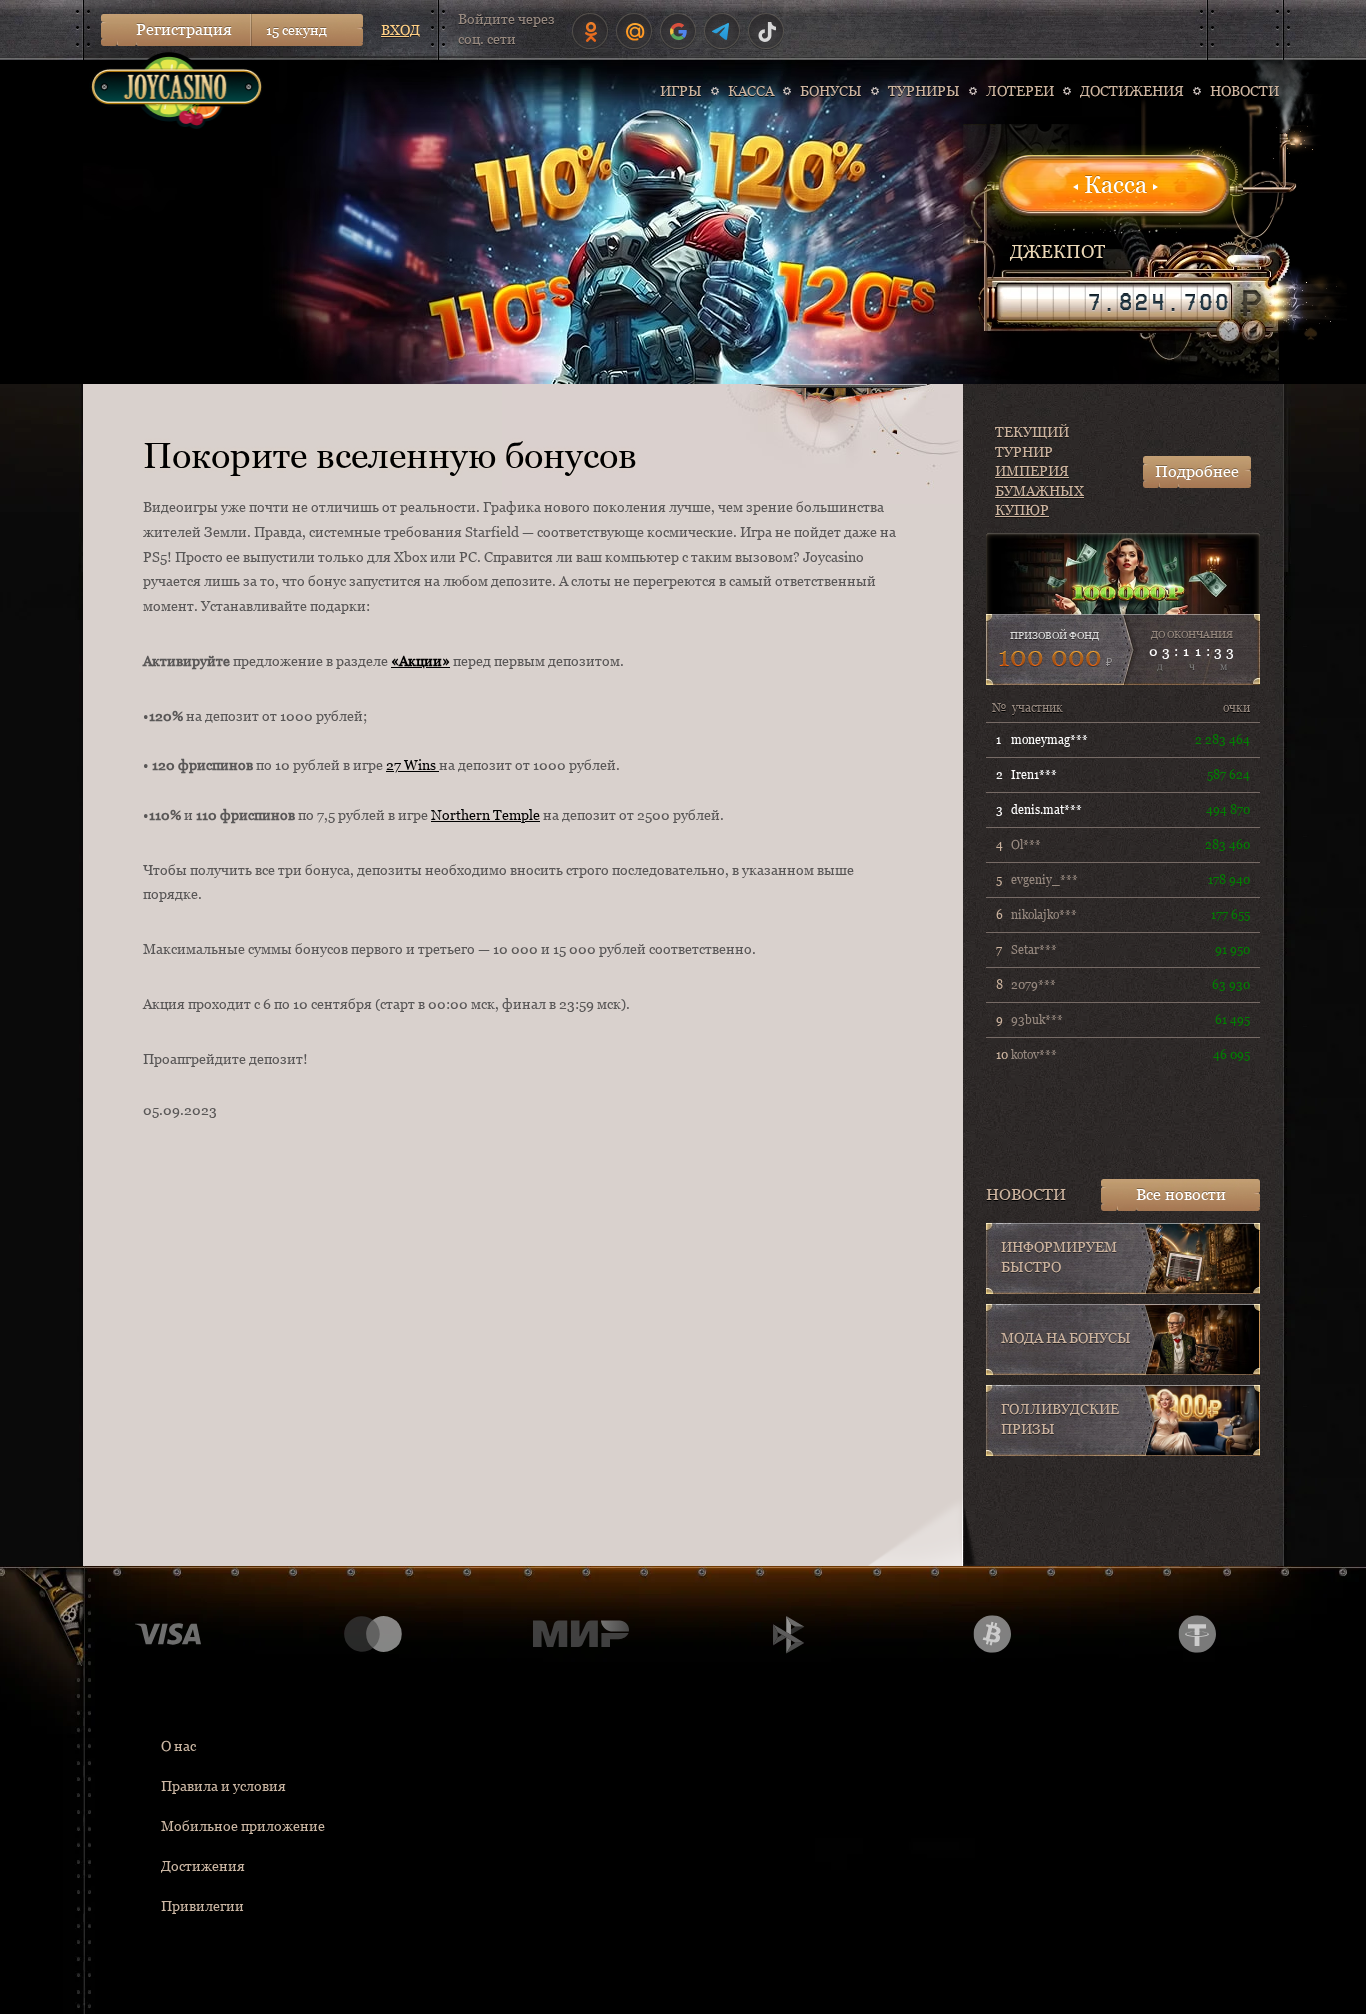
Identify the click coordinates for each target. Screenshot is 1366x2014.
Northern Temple (485, 815)
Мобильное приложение (243, 1826)
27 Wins (412, 765)
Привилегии (202, 1906)
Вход (400, 30)
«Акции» (420, 661)
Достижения (203, 1866)
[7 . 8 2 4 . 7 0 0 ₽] (1114, 302)
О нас (178, 1746)
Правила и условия (223, 1786)
